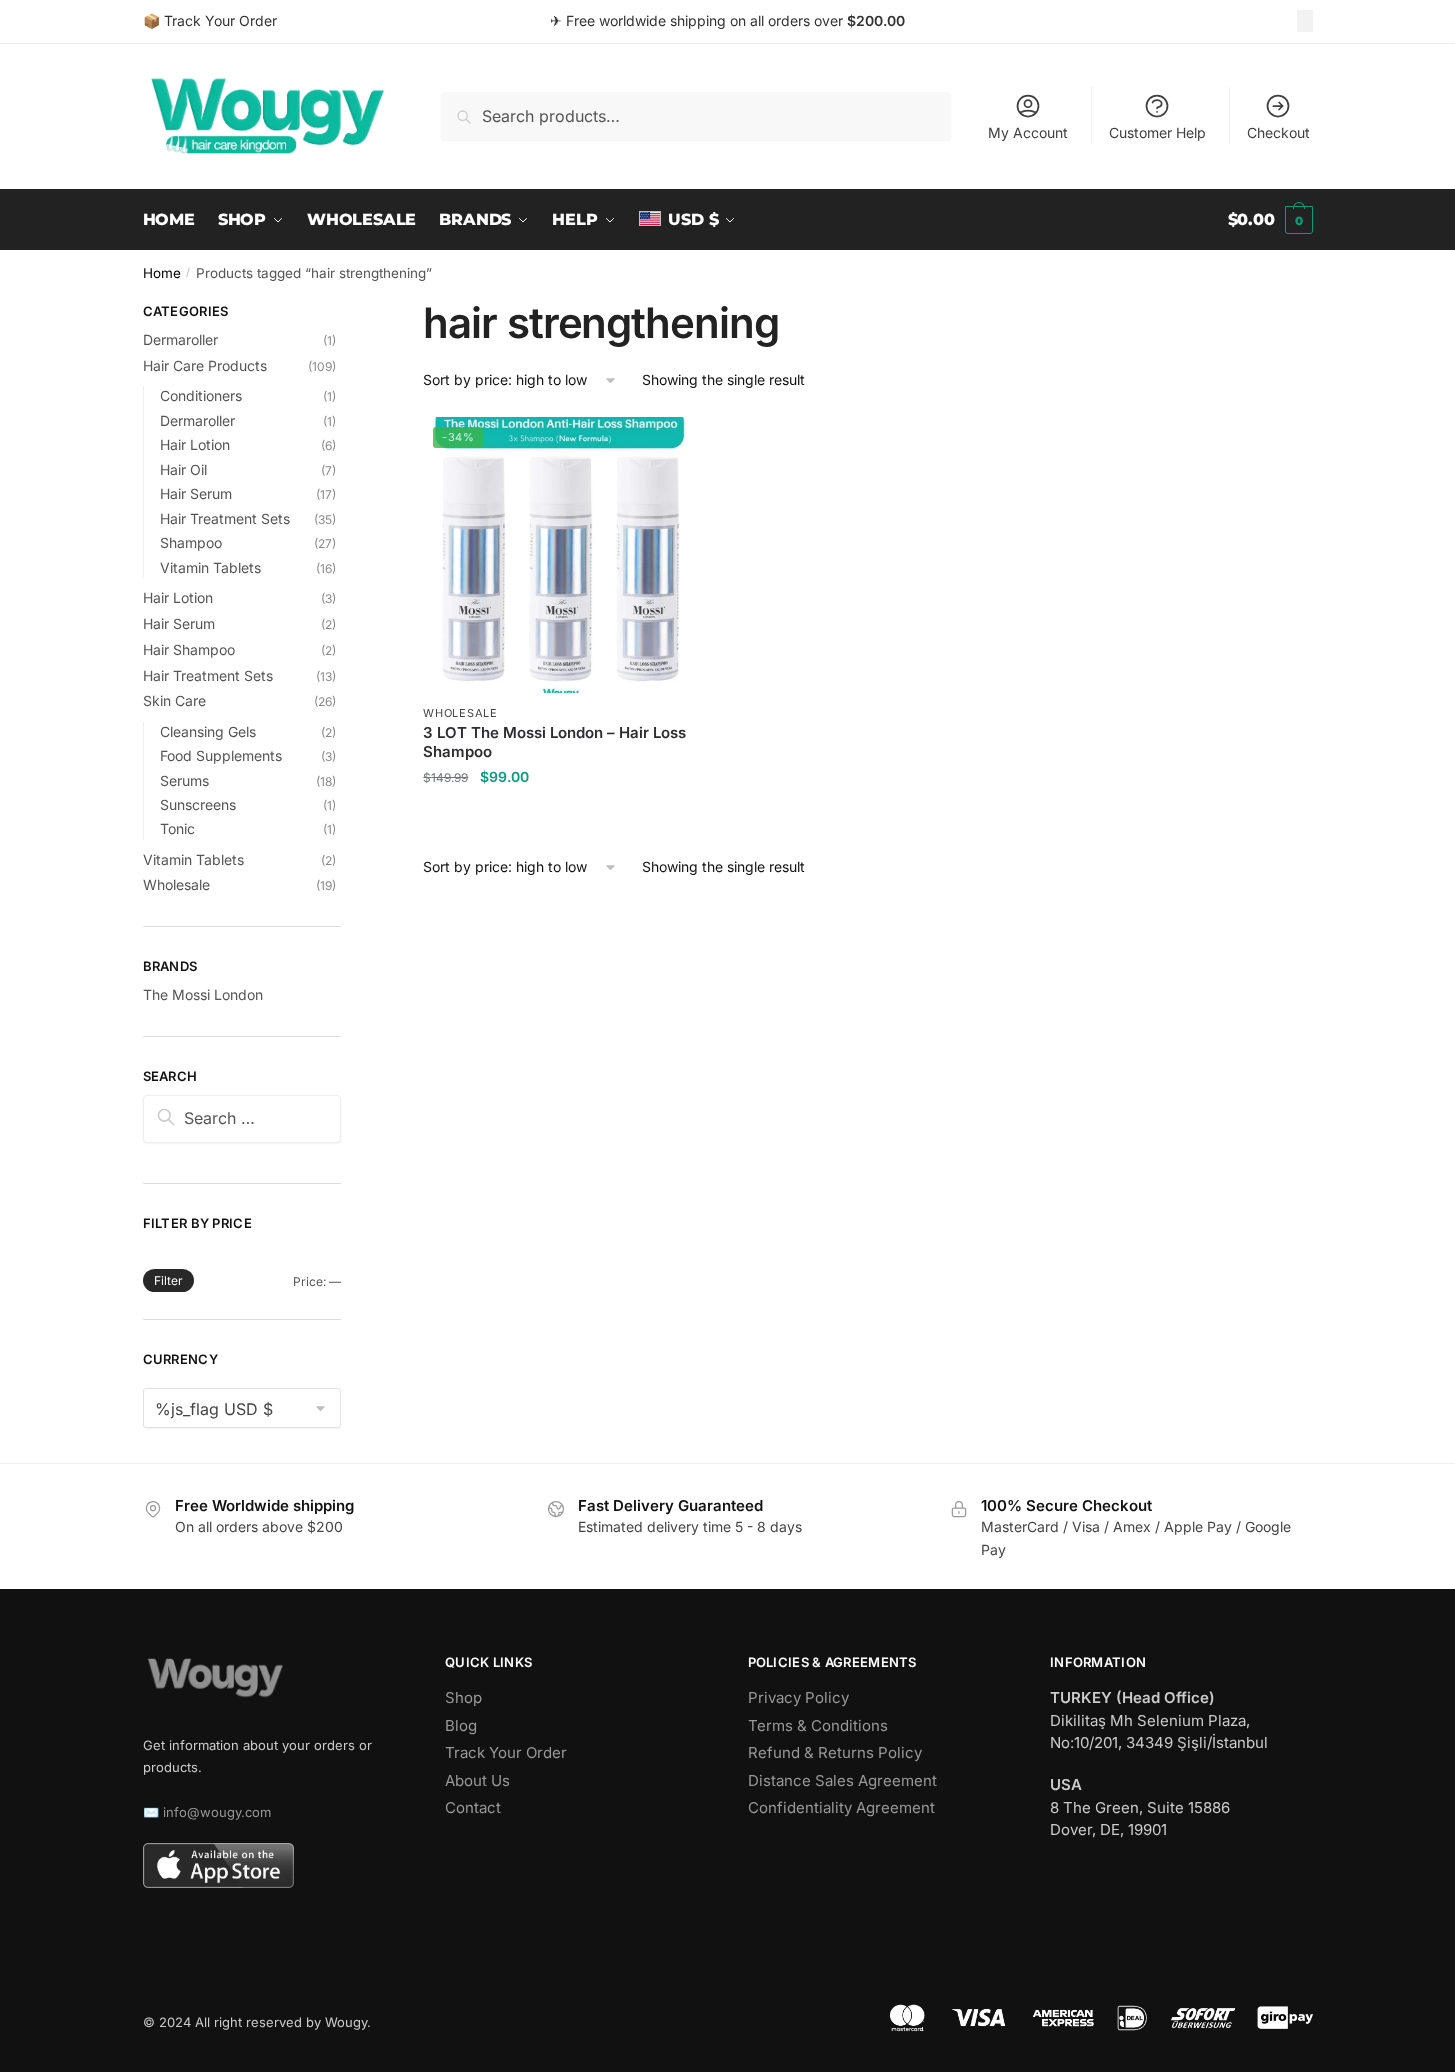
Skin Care (174, 700)
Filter (168, 1280)
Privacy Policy (798, 1697)
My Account (1028, 132)
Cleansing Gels (208, 731)
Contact (473, 1807)
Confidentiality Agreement (841, 1807)
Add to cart (561, 816)
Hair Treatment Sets (225, 518)
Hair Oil (183, 469)
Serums (184, 780)
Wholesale (460, 713)
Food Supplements (221, 755)
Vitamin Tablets (210, 567)
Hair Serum (196, 493)
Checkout (1278, 132)
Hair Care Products (205, 365)
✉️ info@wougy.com (207, 1812)
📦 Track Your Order (210, 20)
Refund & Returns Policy (835, 1752)
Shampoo (191, 542)
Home (162, 273)
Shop (463, 1697)
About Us (477, 1780)
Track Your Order (506, 1752)
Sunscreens (198, 804)
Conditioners (201, 395)
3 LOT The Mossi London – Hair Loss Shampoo (554, 742)
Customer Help (1157, 132)
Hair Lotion (195, 444)
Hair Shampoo (189, 649)
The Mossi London (203, 994)
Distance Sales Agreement (842, 1780)
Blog (461, 1725)
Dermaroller (180, 339)
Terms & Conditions (818, 1725)
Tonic (177, 828)
